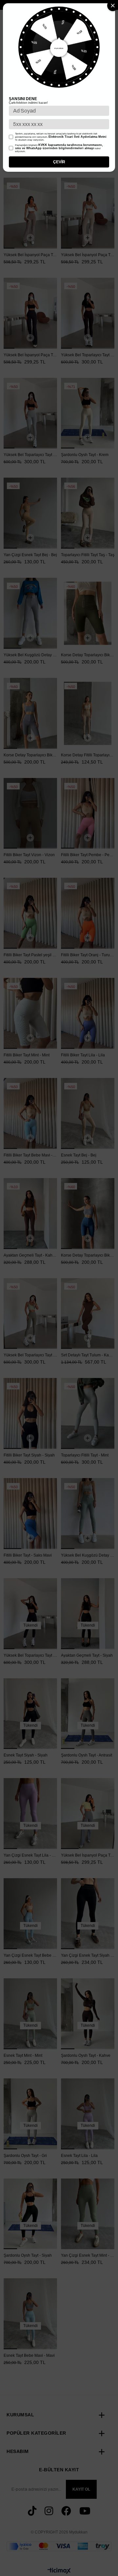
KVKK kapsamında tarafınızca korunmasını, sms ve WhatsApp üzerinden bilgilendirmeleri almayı (59, 147)
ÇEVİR (59, 162)
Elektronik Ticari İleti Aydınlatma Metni (78, 137)
